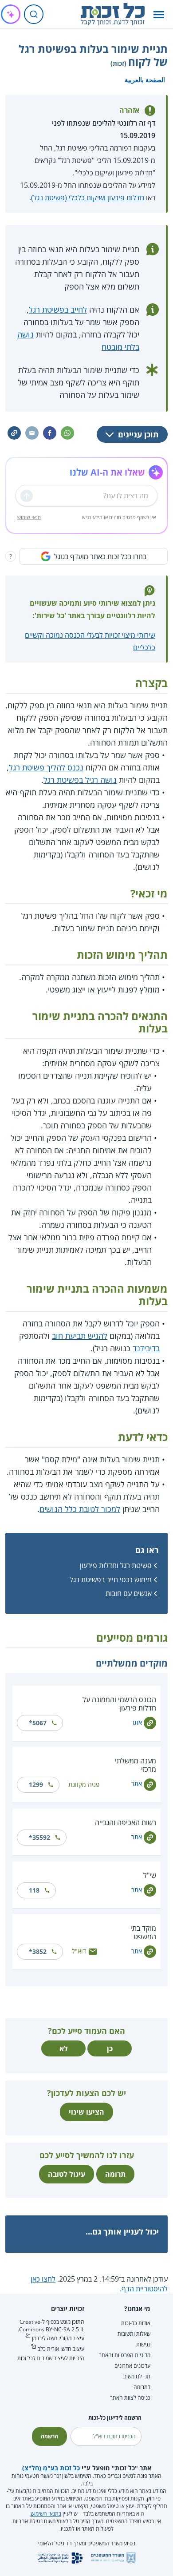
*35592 (39, 1837)
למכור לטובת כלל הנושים (80, 1509)
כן (110, 2048)
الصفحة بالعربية (145, 80)
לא (64, 2048)
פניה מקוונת (84, 1784)
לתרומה (142, 2387)
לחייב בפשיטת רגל (58, 310)
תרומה (115, 2174)
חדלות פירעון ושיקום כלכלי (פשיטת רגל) (88, 198)
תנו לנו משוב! (136, 2376)
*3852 (38, 1951)
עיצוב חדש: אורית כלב (61, 2349)
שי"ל (150, 1875)
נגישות (143, 2344)
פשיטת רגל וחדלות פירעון (116, 1565)
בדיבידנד (146, 1348)
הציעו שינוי (86, 2112)
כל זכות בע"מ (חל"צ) (51, 2468)
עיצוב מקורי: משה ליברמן (58, 2338)
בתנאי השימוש (46, 2514)
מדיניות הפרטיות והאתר (125, 2355)
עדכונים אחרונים (132, 2366)
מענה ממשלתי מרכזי (136, 1765)
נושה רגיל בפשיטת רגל (80, 780)
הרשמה (49, 2436)
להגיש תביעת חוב (80, 1336)
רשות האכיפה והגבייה (126, 1822)
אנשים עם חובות (129, 1593)
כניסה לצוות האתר (130, 2398)
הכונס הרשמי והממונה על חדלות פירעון (119, 1704)
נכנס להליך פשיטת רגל (46, 767)
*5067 (38, 1723)
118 (34, 1890)
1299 (36, 1784)
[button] (159, 14)
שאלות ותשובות (134, 2334)
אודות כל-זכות (136, 2323)
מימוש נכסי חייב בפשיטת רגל (111, 1580)
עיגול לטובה (67, 2174)
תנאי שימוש (29, 517)
